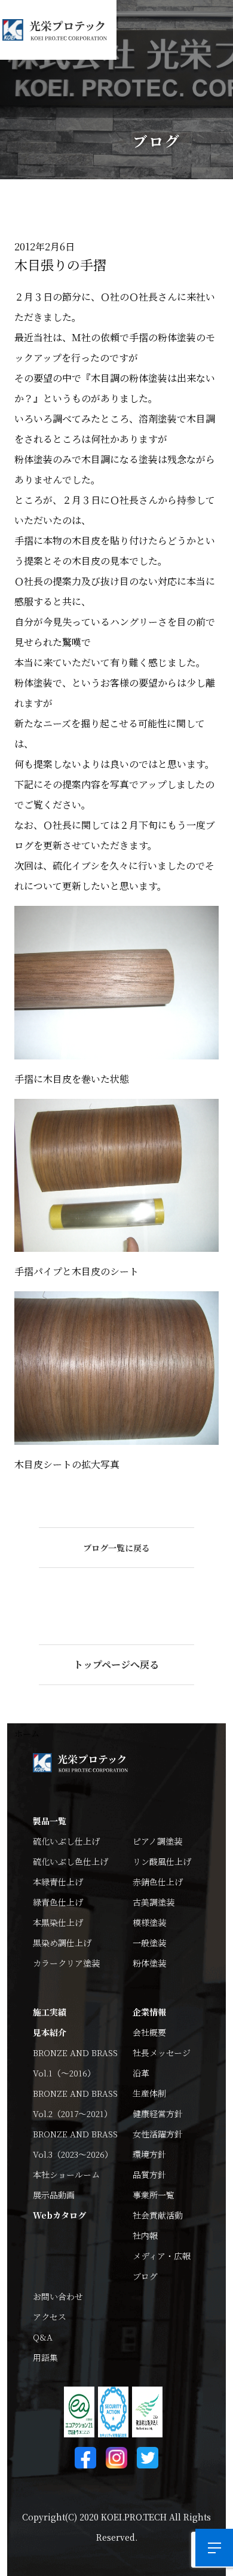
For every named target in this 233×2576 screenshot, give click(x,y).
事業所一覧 (154, 2195)
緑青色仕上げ (58, 1902)
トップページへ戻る (116, 1664)
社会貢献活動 (158, 2215)
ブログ (145, 2276)
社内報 (145, 2235)
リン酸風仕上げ (162, 1861)
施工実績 (50, 2012)
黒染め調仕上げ (62, 1943)
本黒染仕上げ (58, 1922)
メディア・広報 (162, 2256)
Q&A (43, 2337)
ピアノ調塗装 (157, 1841)
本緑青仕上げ (58, 1882)
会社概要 (149, 2032)
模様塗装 (149, 1922)
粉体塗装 (149, 1963)
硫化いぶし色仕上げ (70, 1861)
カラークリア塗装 (66, 1963)
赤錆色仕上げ (158, 1882)
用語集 (45, 2357)
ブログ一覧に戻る (116, 1548)
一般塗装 (149, 1943)
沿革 (141, 2073)
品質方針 (149, 2174)
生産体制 (149, 2093)
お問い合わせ (58, 2296)
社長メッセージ (162, 2053)
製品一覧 (50, 1821)
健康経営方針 (158, 2114)
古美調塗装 (154, 1902)
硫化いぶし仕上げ (66, 1841)
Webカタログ (59, 2215)
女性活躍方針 (158, 2134)
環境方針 (149, 2154)
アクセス (50, 2317)
